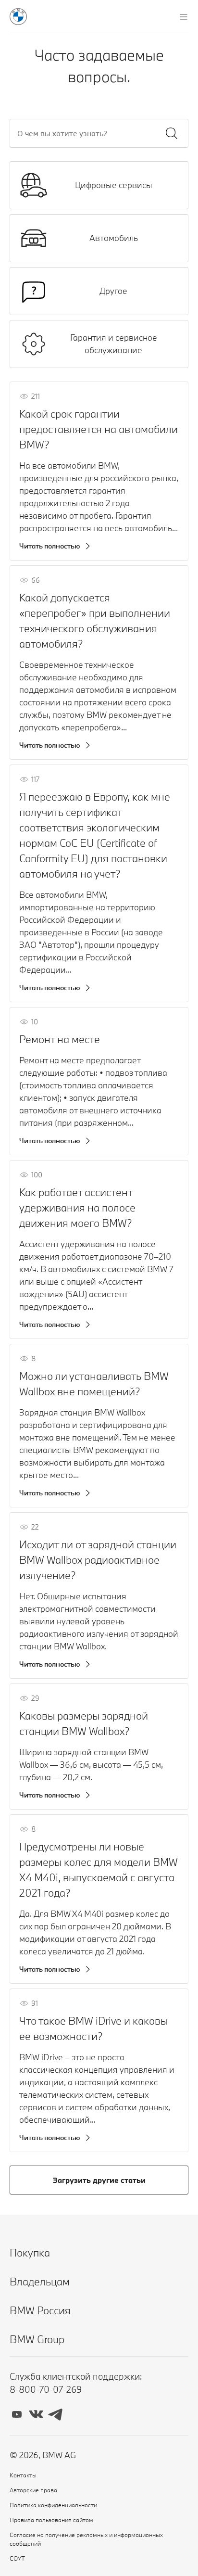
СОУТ (17, 2558)
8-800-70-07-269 (46, 2389)
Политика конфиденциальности (53, 2505)
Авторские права (33, 2490)
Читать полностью (50, 546)
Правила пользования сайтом (51, 2520)
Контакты (23, 2475)
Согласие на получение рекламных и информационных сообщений (86, 2539)
